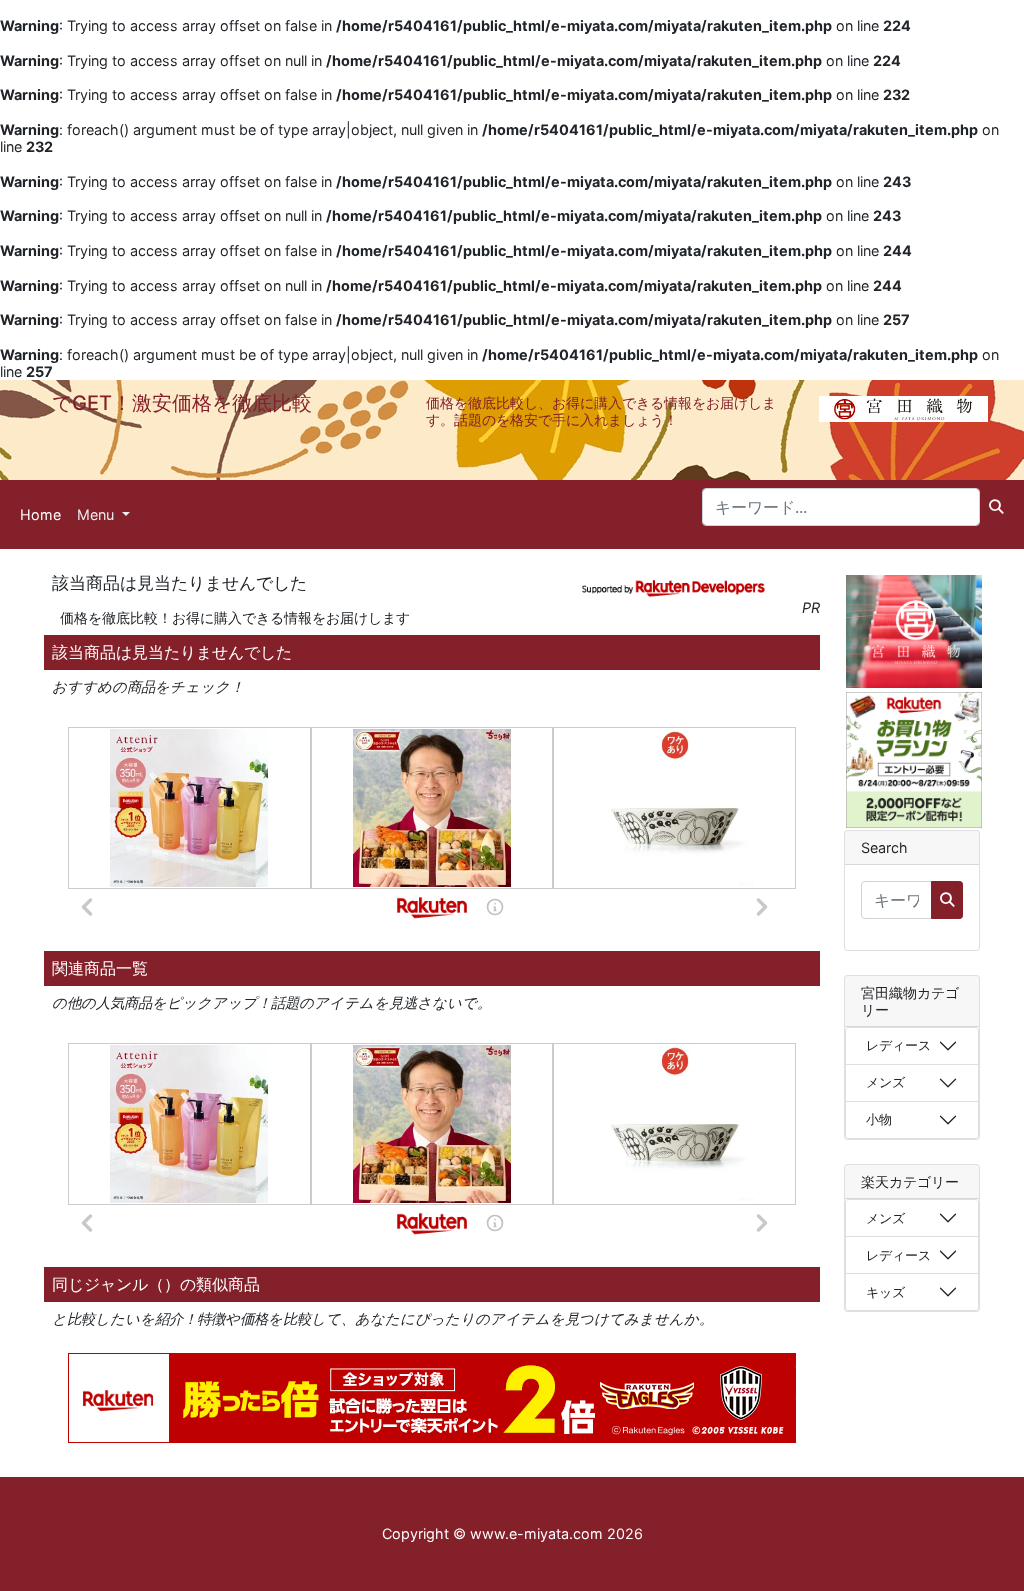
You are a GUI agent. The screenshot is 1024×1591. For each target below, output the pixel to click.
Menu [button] (97, 514)
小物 (879, 1119)
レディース (898, 1045)
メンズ (885, 1082)
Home (40, 514)
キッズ (885, 1292)
